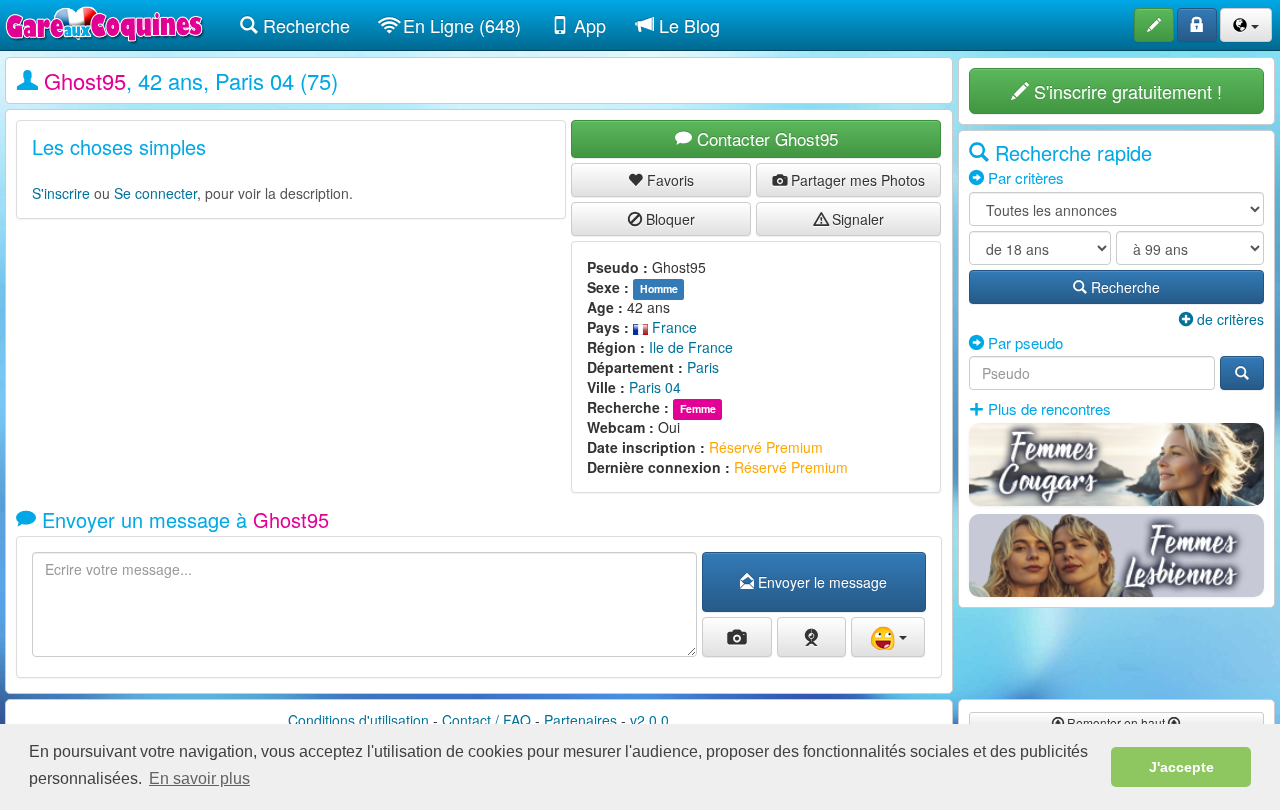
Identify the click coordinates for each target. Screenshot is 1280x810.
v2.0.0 (649, 720)
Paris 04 (655, 387)
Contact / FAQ (486, 720)
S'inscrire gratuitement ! (1125, 91)
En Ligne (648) (459, 25)
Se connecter (155, 193)
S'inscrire (61, 193)
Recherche (304, 25)
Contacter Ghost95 (765, 138)
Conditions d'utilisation (358, 720)
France (672, 327)
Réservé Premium (766, 447)
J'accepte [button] (1181, 767)
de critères (1228, 319)
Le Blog (687, 25)
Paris (703, 367)
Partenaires (580, 720)
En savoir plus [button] (199, 778)
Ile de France (691, 347)
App (587, 25)
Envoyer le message (820, 582)
